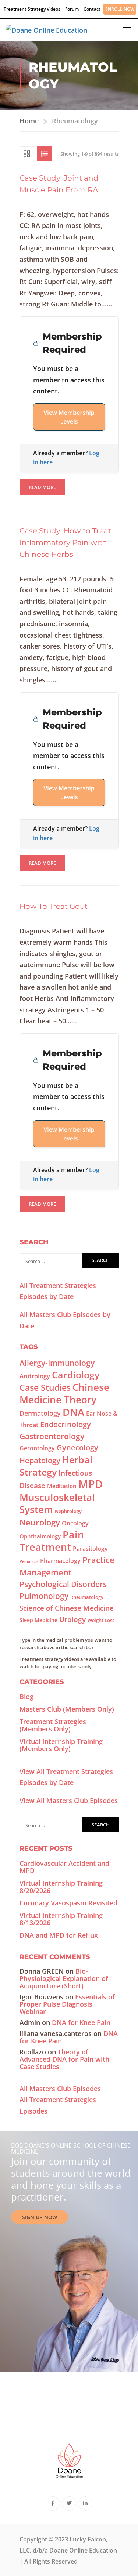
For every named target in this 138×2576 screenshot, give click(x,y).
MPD (91, 1484)
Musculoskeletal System (57, 1503)
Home (29, 121)
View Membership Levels (69, 417)
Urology (72, 1619)
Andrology (35, 1376)
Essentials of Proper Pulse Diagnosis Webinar (67, 2004)
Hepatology (40, 1460)
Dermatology (40, 1413)
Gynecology (77, 1447)
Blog (26, 1697)
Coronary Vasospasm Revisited (68, 1903)
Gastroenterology (52, 1436)
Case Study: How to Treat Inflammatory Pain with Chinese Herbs (65, 543)
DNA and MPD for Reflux (59, 1935)
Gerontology (37, 1448)
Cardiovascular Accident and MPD (64, 1867)
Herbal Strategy (56, 1466)
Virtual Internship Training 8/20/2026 (61, 1887)
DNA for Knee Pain (81, 2022)
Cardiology (76, 1375)
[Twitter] (69, 2504)
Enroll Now (120, 9)
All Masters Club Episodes (60, 2089)
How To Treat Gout (54, 906)
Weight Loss (101, 1620)
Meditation (62, 1486)
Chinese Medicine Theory (64, 1393)
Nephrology (68, 1511)
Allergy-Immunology (57, 1363)
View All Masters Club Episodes (69, 1800)
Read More (42, 485)
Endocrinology (66, 1424)
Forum (72, 9)
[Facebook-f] (53, 2504)
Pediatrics (29, 1561)
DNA (73, 1412)
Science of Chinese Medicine (67, 1608)
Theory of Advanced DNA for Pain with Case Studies (64, 2059)
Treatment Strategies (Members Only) (53, 1725)
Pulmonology (44, 1596)
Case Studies (45, 1387)
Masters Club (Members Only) (67, 1709)
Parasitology (90, 1549)
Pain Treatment (52, 1541)
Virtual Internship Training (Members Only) (61, 1745)
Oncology (75, 1523)
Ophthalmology (40, 1536)
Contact (92, 9)
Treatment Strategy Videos (32, 9)
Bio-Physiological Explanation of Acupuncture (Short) (64, 1978)
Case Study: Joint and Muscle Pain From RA (59, 184)
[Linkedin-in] (85, 2504)
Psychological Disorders (63, 1584)
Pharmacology (60, 1561)
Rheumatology (87, 1597)
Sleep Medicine (38, 1620)
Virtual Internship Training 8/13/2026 (61, 1919)
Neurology (40, 1522)
